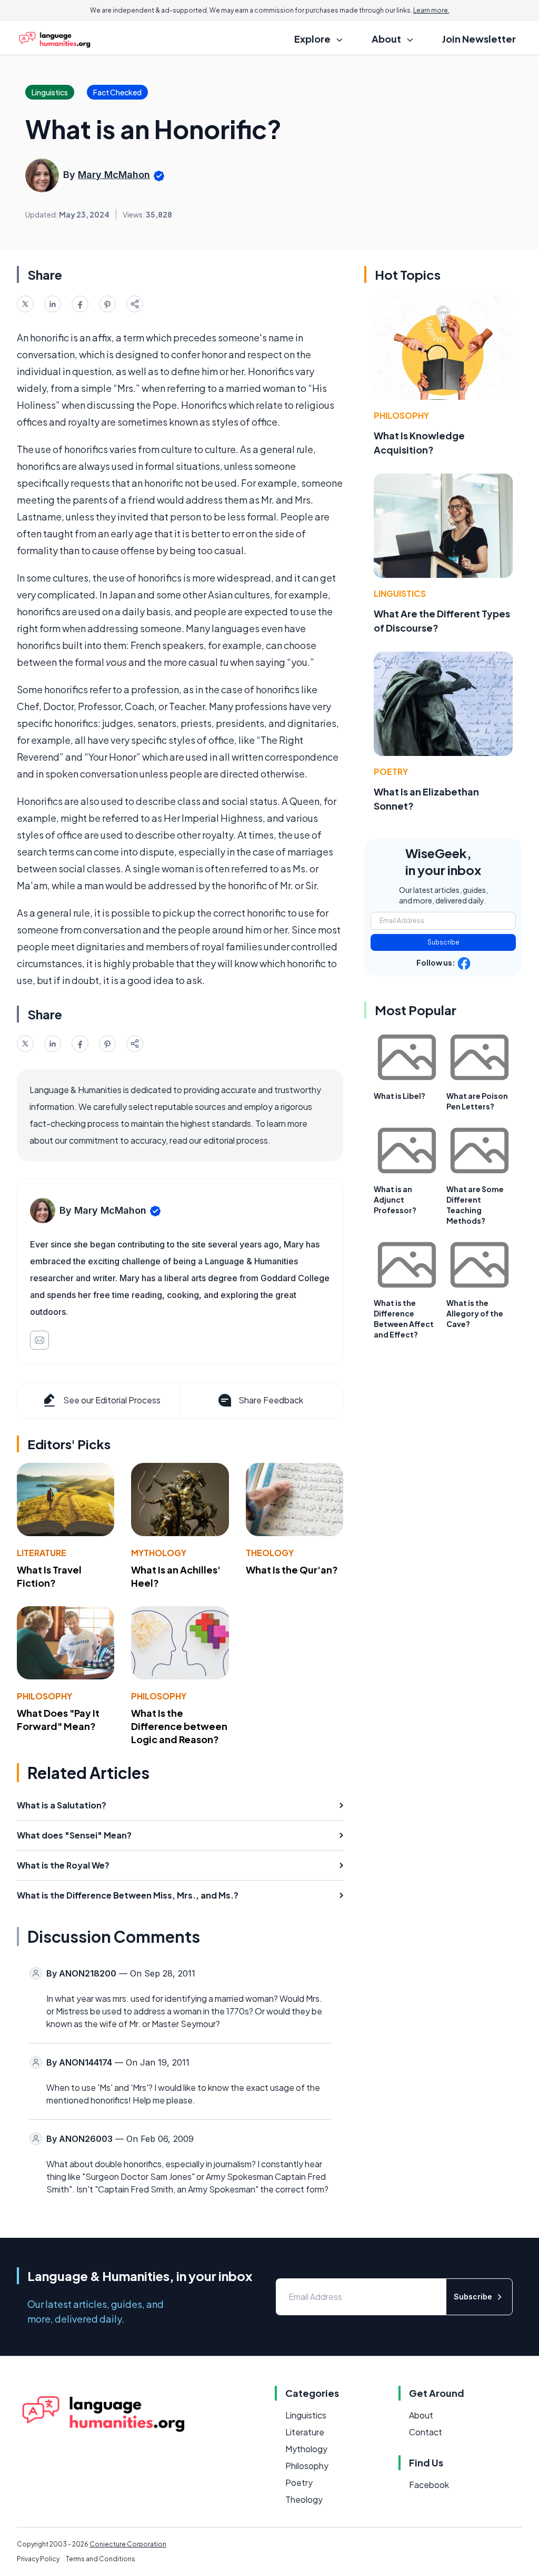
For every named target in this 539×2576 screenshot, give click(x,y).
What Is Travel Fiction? (49, 1576)
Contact (426, 2432)
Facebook (429, 2485)
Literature (42, 1553)
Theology (270, 1553)
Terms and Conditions (101, 2559)
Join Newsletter (479, 39)
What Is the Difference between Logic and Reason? (179, 1726)
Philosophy (44, 1696)
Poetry (391, 771)
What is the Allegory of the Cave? (475, 1313)
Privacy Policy (38, 2559)
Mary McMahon (114, 175)
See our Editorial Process (112, 1400)
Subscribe (443, 942)
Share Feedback (271, 1400)
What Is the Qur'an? (292, 1570)
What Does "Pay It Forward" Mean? (58, 1719)
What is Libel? (400, 1096)
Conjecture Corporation (128, 2544)
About (421, 2415)
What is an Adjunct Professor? (395, 1199)
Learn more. (431, 10)
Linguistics (400, 593)
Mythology (159, 1553)
